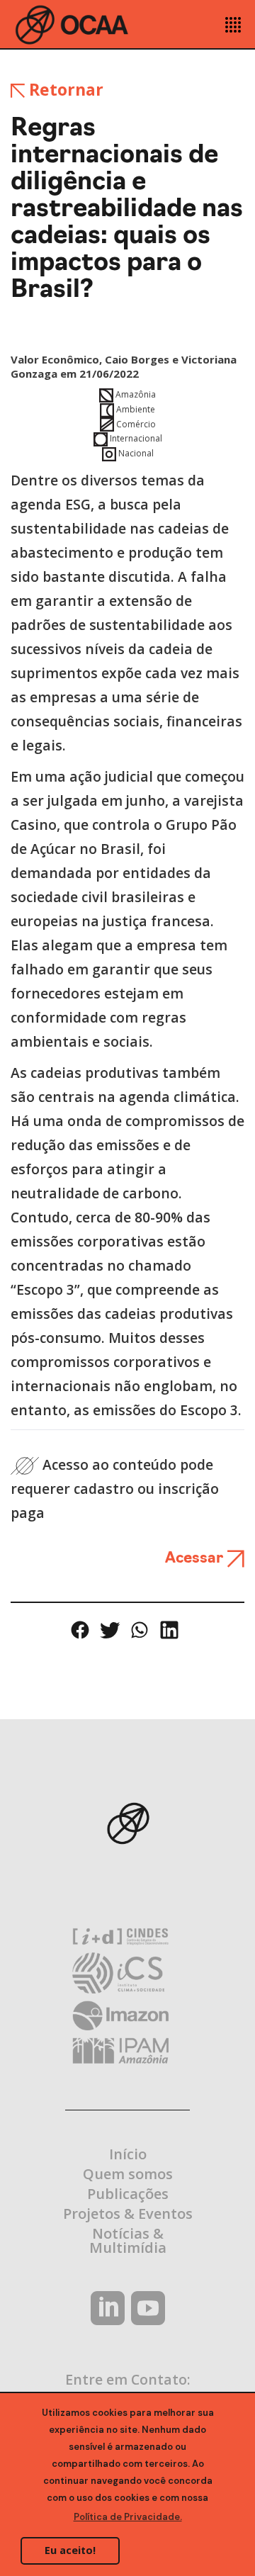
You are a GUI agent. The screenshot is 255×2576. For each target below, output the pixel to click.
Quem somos (128, 2174)
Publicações (128, 2194)
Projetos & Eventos (128, 2214)
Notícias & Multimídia (128, 2240)
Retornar (64, 89)
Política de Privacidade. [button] (128, 2517)
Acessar (196, 1559)
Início (128, 2154)
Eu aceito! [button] (70, 2550)
